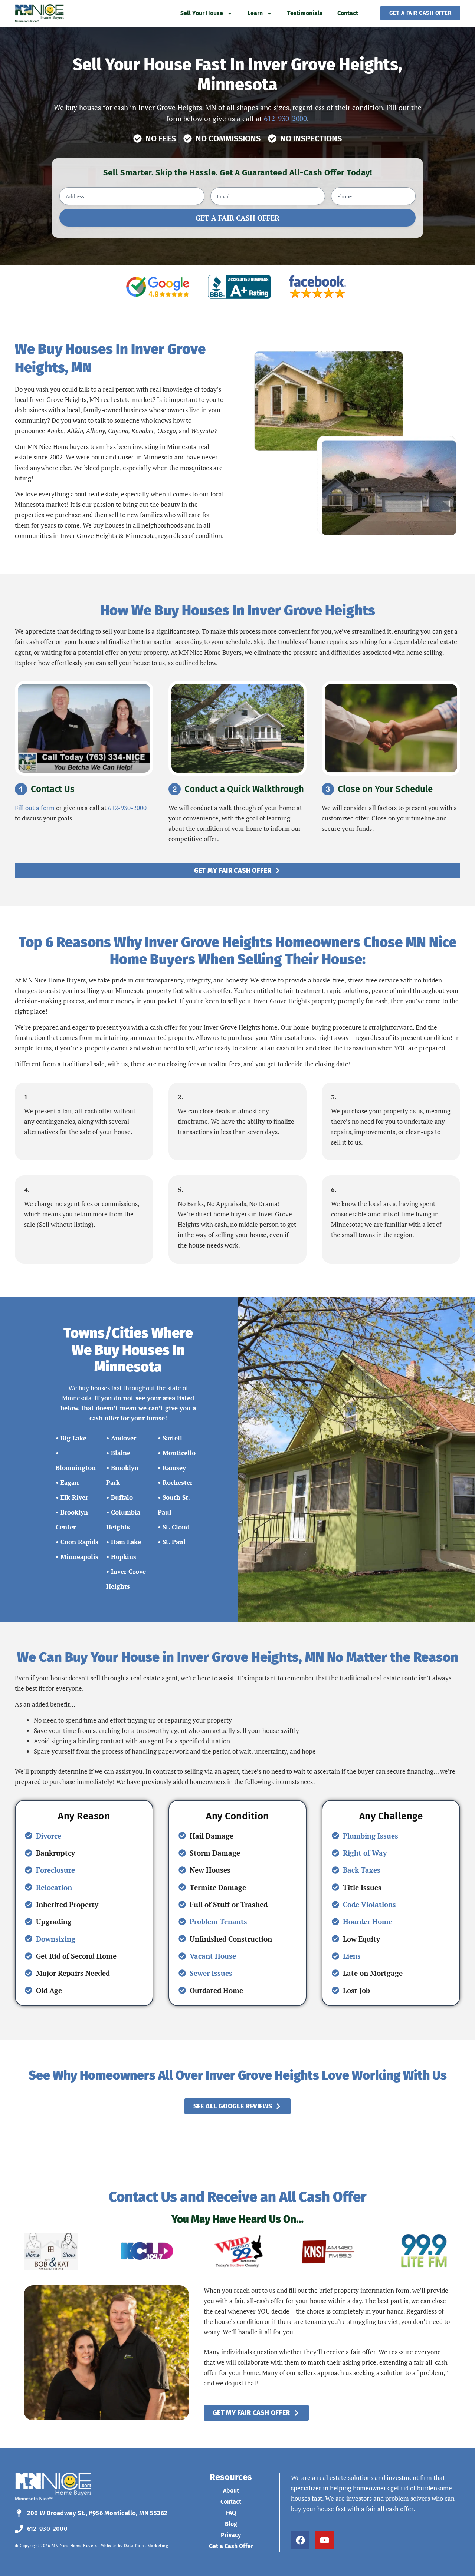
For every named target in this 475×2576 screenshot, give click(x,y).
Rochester (178, 1482)
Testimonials (305, 13)
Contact (348, 13)
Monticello (179, 1453)
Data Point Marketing (146, 2546)
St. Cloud (176, 1527)
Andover (124, 1438)
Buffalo (122, 1497)
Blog (231, 2524)
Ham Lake (126, 1542)
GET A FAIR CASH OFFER (237, 218)
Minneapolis (79, 1557)
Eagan (70, 1482)
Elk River (74, 1497)
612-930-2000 (285, 118)
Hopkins (124, 1557)
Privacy (231, 2535)
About (231, 2491)
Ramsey (174, 1468)
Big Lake (73, 1438)
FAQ (231, 2513)
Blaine (121, 1453)
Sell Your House (202, 13)
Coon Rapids (79, 1542)
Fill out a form (35, 808)
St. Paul (174, 1542)
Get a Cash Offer (231, 2546)
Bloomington (76, 1468)
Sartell (172, 1438)
